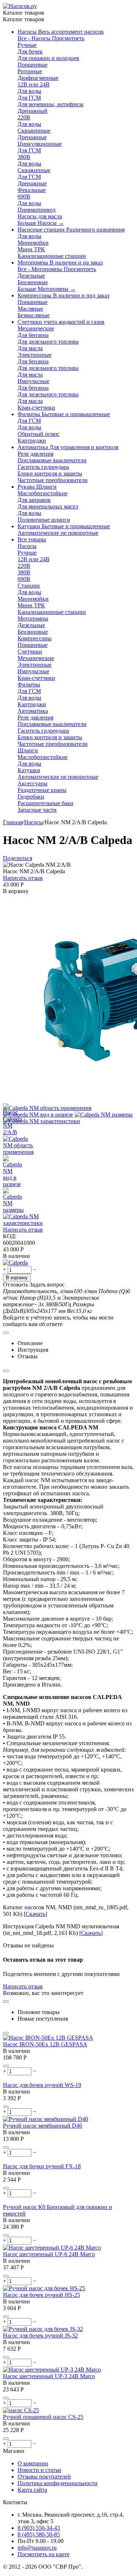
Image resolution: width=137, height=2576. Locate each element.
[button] (18, 858)
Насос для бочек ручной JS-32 (40, 2336)
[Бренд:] (15, 1263)
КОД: (10, 1236)
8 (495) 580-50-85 (39, 2534)
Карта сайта (32, 2490)
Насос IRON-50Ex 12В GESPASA (45, 2044)
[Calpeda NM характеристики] (41, 1121)
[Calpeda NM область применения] (47, 1108)
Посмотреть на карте (43, 2554)
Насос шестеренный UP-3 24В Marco (49, 2376)
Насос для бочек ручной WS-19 (42, 2085)
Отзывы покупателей (44, 2477)
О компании (33, 2463)
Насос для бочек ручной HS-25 (41, 2295)
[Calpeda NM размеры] (104, 1115)
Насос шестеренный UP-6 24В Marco (49, 2254)
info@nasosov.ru (37, 2548)
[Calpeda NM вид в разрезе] (38, 1115)
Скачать (35, 1914)
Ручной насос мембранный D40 (43, 2126)
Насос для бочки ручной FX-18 (42, 2166)
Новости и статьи (39, 2470)
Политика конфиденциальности (58, 2483)
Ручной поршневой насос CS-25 (43, 2417)
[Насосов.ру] (20, 6)
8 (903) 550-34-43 (39, 2528)
